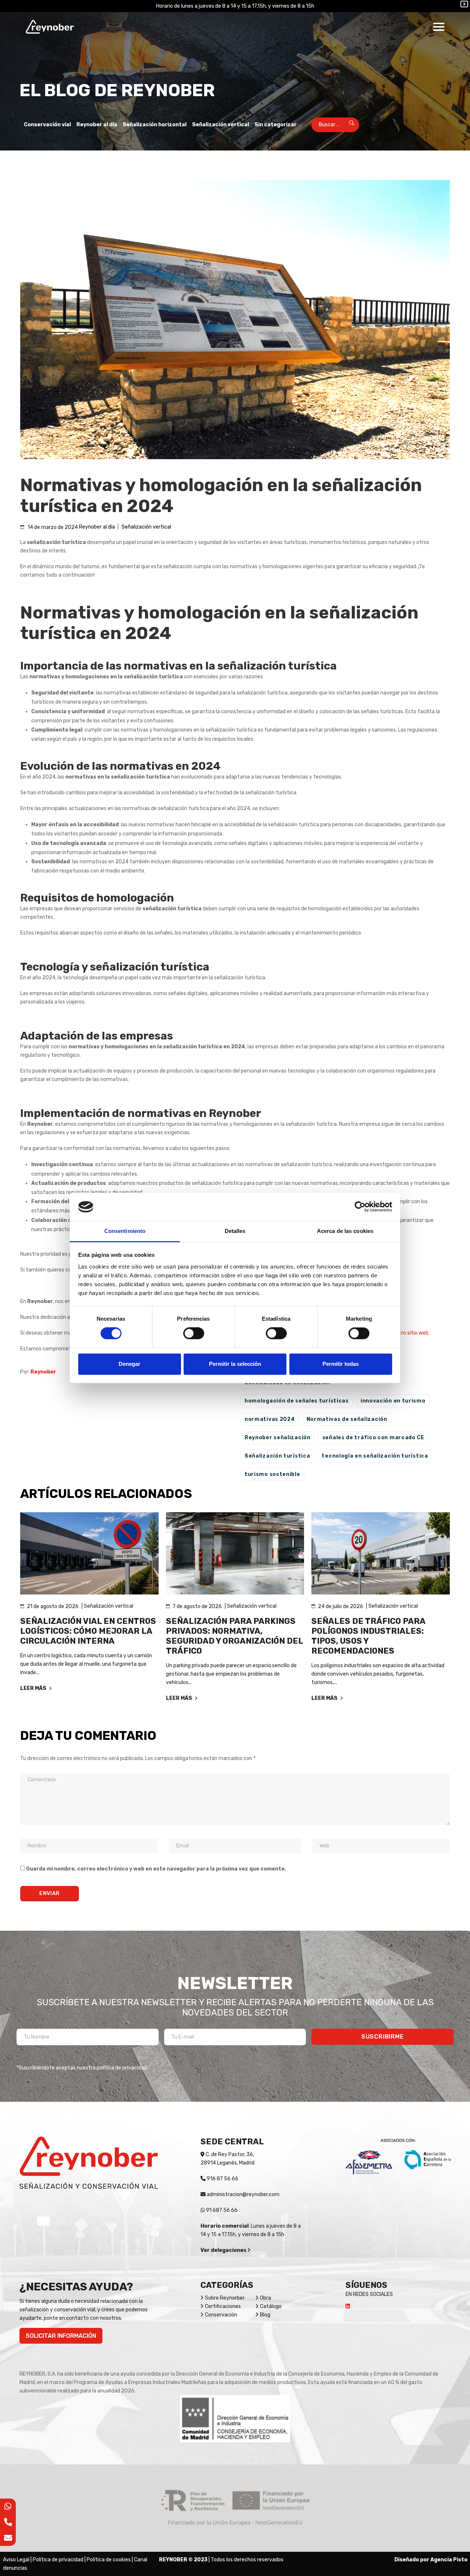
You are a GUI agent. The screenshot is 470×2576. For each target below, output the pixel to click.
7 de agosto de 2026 (197, 1606)
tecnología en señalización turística (375, 1456)
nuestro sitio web (408, 1333)
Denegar (129, 1364)
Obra (265, 2298)
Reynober (43, 1372)
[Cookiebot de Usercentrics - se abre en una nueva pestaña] (360, 1207)
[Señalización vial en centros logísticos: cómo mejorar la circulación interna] (89, 1553)
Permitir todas (341, 1364)
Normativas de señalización (347, 1419)
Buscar (347, 125)
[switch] (194, 1334)
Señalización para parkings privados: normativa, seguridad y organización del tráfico (234, 1636)
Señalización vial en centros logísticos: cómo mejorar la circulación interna (88, 1631)
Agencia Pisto (449, 2560)
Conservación (221, 2315)
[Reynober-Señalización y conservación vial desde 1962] (50, 27)
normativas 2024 (270, 1419)
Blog (265, 2315)
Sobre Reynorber (225, 2298)
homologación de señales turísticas (297, 1401)
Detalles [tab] (235, 1231)
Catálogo (271, 2306)
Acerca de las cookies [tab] (345, 1231)
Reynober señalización (278, 1438)
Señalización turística (277, 1456)
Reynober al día (97, 125)
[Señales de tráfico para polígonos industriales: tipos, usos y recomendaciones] (381, 1553)
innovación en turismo (393, 1401)
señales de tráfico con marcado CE (373, 1438)
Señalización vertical (220, 125)
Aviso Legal (16, 2560)
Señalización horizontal (155, 125)
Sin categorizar (276, 125)
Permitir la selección (235, 1364)
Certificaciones (223, 2306)
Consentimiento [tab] (125, 1231)
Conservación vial (47, 125)
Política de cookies (109, 2560)
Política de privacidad (58, 2560)
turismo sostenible (272, 1474)
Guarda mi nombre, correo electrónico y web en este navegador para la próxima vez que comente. (156, 1869)
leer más (34, 1688)
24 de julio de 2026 (341, 1606)
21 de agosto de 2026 (53, 1606)
